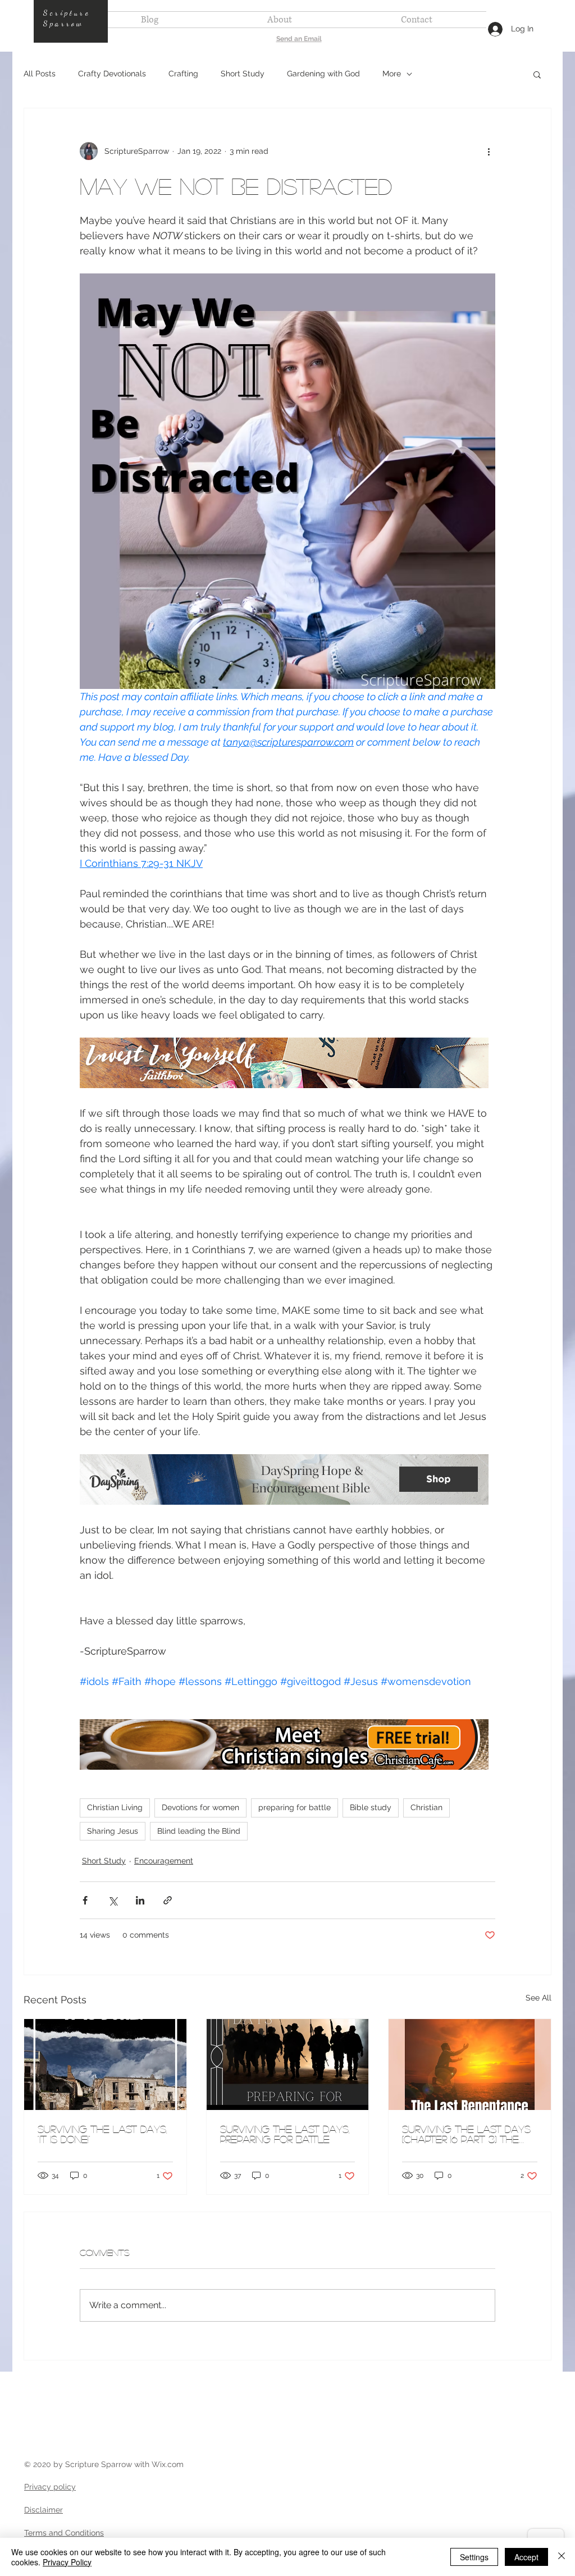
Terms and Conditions (64, 2533)
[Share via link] (168, 1900)
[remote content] (287, 1064)
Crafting (183, 74)
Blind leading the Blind (199, 1831)
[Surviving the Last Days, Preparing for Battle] (288, 2065)
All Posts (40, 74)
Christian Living (115, 1807)
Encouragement (164, 1861)
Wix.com (168, 2464)
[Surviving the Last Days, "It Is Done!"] (105, 2065)
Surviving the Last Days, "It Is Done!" (102, 2134)
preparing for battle (295, 1807)
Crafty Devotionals (112, 74)
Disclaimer (44, 2510)
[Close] (562, 2557)
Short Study (243, 74)
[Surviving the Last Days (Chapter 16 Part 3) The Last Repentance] (470, 2065)
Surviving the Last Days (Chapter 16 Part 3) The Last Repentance (466, 2134)
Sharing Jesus (113, 1831)
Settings (474, 2557)
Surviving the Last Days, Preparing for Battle (285, 2134)
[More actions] (489, 151)
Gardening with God (323, 74)
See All (539, 1998)
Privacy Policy (67, 2562)
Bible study (371, 1807)
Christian (426, 1807)
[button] (537, 74)
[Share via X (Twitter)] (113, 1900)
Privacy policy (50, 2487)
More (392, 74)
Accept (526, 2557)
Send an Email (299, 39)
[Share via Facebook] (85, 1900)
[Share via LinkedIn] (140, 1900)
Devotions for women (200, 1807)
